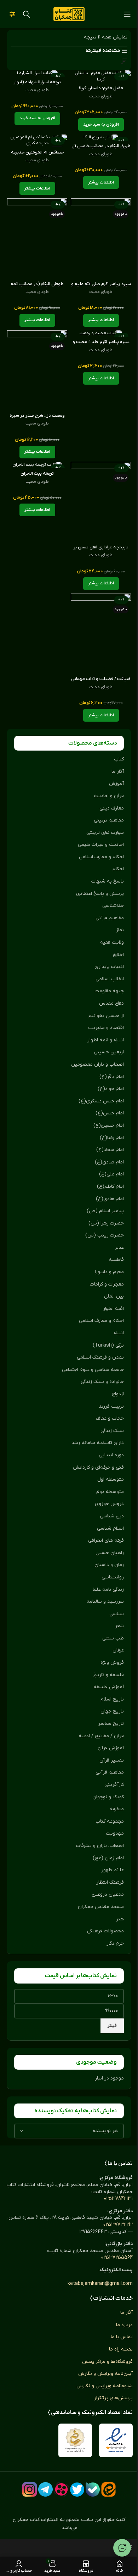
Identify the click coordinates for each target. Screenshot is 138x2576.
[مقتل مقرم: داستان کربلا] (101, 76)
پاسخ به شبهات (108, 881)
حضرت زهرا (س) (106, 1223)
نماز (120, 930)
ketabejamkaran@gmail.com (100, 2284)
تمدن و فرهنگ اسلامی (100, 1357)
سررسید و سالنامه (105, 1602)
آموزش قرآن (111, 1748)
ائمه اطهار (113, 1309)
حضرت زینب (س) (105, 1235)
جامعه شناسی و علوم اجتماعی (93, 1370)
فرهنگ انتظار (110, 1882)
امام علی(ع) (111, 1174)
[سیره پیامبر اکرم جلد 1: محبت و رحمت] (101, 333)
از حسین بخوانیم (106, 1016)
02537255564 (117, 2258)
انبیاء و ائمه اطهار (106, 1040)
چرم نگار (115, 1943)
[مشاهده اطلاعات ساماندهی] (75, 2440)
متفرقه (117, 1809)
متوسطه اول (111, 1479)
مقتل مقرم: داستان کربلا (101, 88)
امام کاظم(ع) (110, 1187)
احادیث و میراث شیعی (101, 845)
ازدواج (118, 1394)
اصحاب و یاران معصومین (97, 1064)
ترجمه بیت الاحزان (37, 474)
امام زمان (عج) (108, 1858)
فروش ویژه (112, 1663)
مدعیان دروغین (108, 1894)
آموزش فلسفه (109, 1687)
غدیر (119, 1248)
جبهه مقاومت (109, 991)
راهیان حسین (110, 1553)
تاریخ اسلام (112, 1699)
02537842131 (118, 2199)
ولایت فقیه (112, 942)
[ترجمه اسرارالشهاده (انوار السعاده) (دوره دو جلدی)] (37, 73)
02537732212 (118, 2225)
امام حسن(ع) (110, 1113)
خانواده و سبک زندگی (102, 1382)
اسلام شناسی (110, 1528)
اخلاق (118, 955)
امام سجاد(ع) (110, 1150)
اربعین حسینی (109, 1052)
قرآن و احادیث (109, 796)
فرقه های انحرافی (106, 1540)
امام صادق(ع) (109, 1162)
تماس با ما (122, 2337)
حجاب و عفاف (110, 1418)
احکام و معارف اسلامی (101, 857)
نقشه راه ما (121, 2349)
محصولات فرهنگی (105, 1931)
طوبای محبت (101, 96)
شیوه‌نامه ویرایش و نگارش (105, 2386)
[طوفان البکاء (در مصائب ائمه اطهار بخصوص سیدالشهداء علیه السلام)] (37, 238)
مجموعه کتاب (110, 1821)
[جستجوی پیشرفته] (12, 14)
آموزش (116, 784)
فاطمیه (116, 1260)
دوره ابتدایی (111, 1455)
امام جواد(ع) (111, 1089)
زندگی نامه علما (108, 1590)
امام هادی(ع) (110, 1199)
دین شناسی (112, 1516)
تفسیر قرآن (112, 1760)
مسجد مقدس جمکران (101, 1907)
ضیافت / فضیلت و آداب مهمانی (101, 679)
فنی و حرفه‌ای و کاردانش (98, 1467)
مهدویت (115, 1833)
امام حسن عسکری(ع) (101, 1101)
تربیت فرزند (111, 1406)
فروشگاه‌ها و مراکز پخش (107, 2362)
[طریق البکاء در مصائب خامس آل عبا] (101, 138)
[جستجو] (27, 14)
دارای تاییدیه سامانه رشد (98, 1443)
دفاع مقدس (111, 1003)
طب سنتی (113, 1638)
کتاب (119, 759)
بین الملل (114, 1296)
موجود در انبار (109, 2078)
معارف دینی (112, 808)
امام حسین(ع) (109, 1126)
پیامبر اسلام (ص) (105, 1211)
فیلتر (112, 2026)
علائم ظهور (113, 1870)
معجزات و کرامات (107, 1284)
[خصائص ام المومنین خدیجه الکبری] (37, 141)
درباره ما (124, 2325)
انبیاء (119, 1333)
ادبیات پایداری (109, 967)
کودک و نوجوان (108, 1797)
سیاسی (117, 1614)
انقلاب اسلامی (110, 979)
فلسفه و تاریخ (109, 1675)
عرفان (118, 1650)
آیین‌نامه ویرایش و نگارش (105, 2374)
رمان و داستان (109, 1565)
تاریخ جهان (112, 1711)
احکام (118, 869)
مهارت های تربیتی (105, 833)
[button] (101, 125)
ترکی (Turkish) (108, 1345)
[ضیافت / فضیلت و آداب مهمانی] (101, 634)
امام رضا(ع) (112, 1138)
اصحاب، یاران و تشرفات (100, 1846)
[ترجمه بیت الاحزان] (37, 465)
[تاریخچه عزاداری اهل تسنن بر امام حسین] (101, 502)
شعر (119, 1626)
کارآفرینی (114, 1785)
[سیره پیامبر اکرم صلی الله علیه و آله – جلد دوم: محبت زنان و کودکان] (101, 238)
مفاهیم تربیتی (109, 820)
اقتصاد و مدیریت (106, 1028)
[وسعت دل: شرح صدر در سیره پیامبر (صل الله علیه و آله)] (37, 370)
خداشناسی (113, 906)
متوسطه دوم (110, 1492)
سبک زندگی (112, 1431)
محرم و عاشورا (109, 1272)
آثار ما (118, 772)
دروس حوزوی (109, 1504)
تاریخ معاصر (111, 1724)
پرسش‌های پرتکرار (113, 2398)
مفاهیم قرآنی (110, 918)
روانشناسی (113, 1577)
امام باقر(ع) (112, 1077)
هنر (120, 1919)
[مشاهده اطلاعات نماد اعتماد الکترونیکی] (116, 2440)
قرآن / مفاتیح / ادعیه (101, 1736)
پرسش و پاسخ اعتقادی (100, 894)
